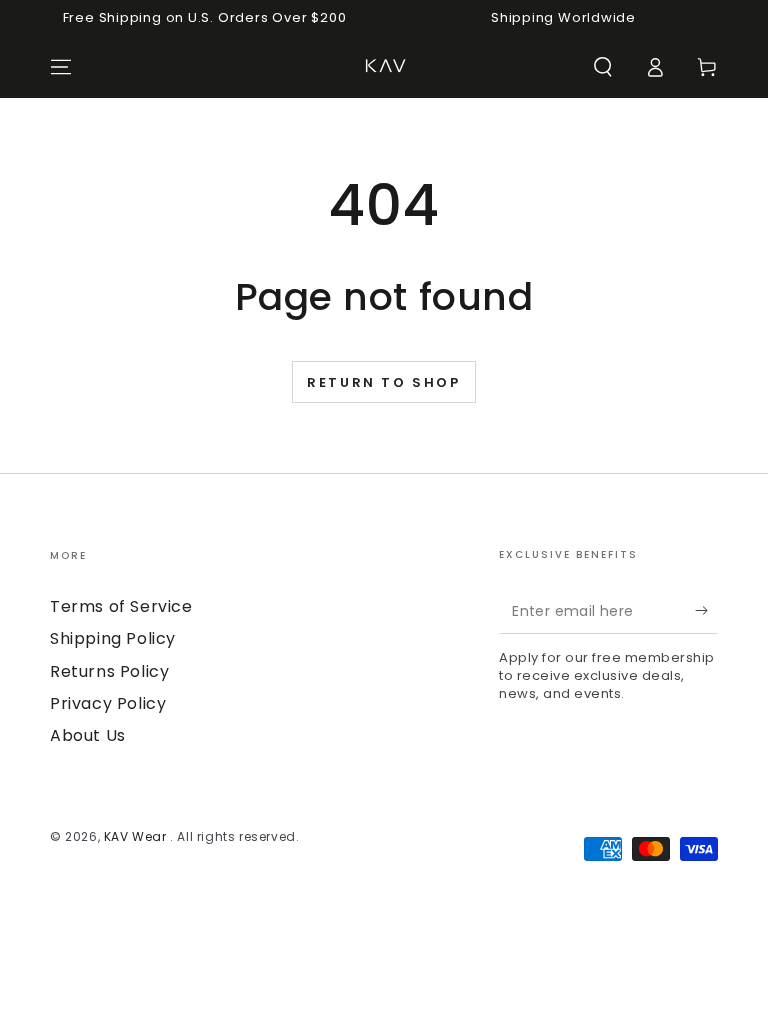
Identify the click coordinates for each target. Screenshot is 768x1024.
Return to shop (383, 382)
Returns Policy (109, 671)
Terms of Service (121, 606)
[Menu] (61, 67)
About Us (88, 735)
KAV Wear (137, 836)
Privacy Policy (108, 703)
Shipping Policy (113, 638)
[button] (603, 67)
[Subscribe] (706, 611)
